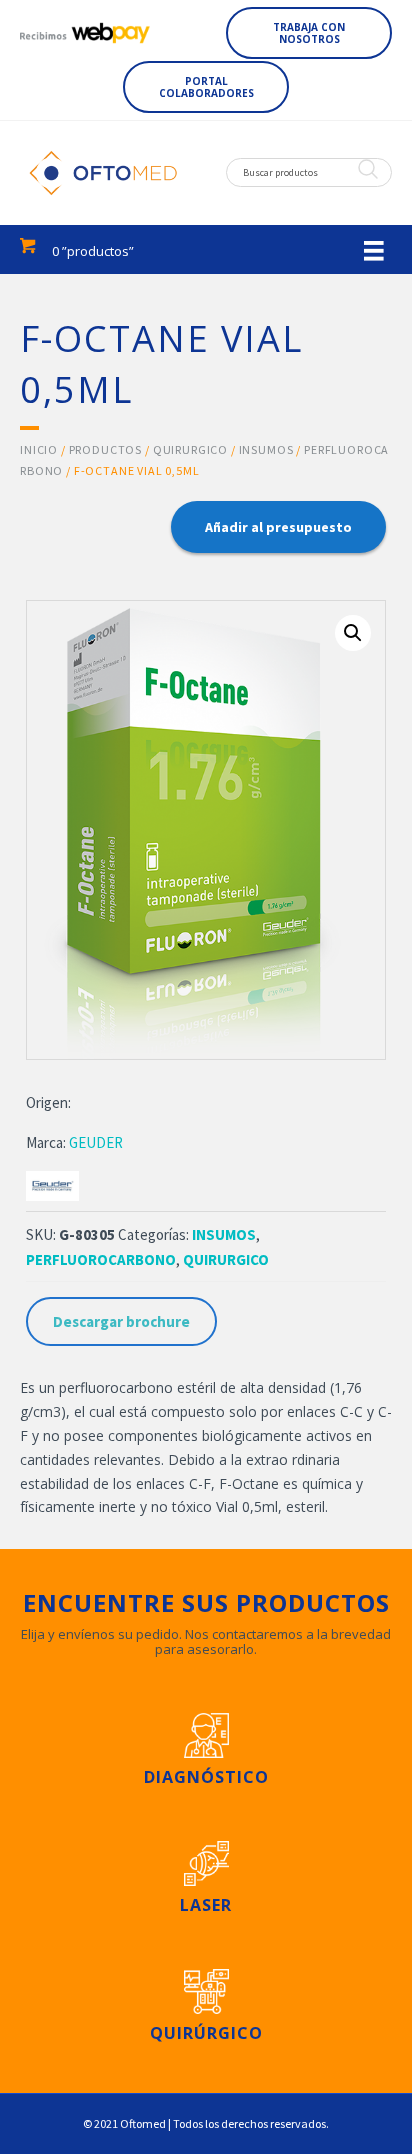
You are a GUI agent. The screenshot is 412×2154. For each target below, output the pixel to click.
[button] (309, 33)
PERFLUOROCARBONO (101, 1259)
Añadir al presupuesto (278, 527)
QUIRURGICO (190, 449)
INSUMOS (266, 449)
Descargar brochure (121, 1321)
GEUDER (96, 1142)
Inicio (39, 449)
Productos (106, 449)
